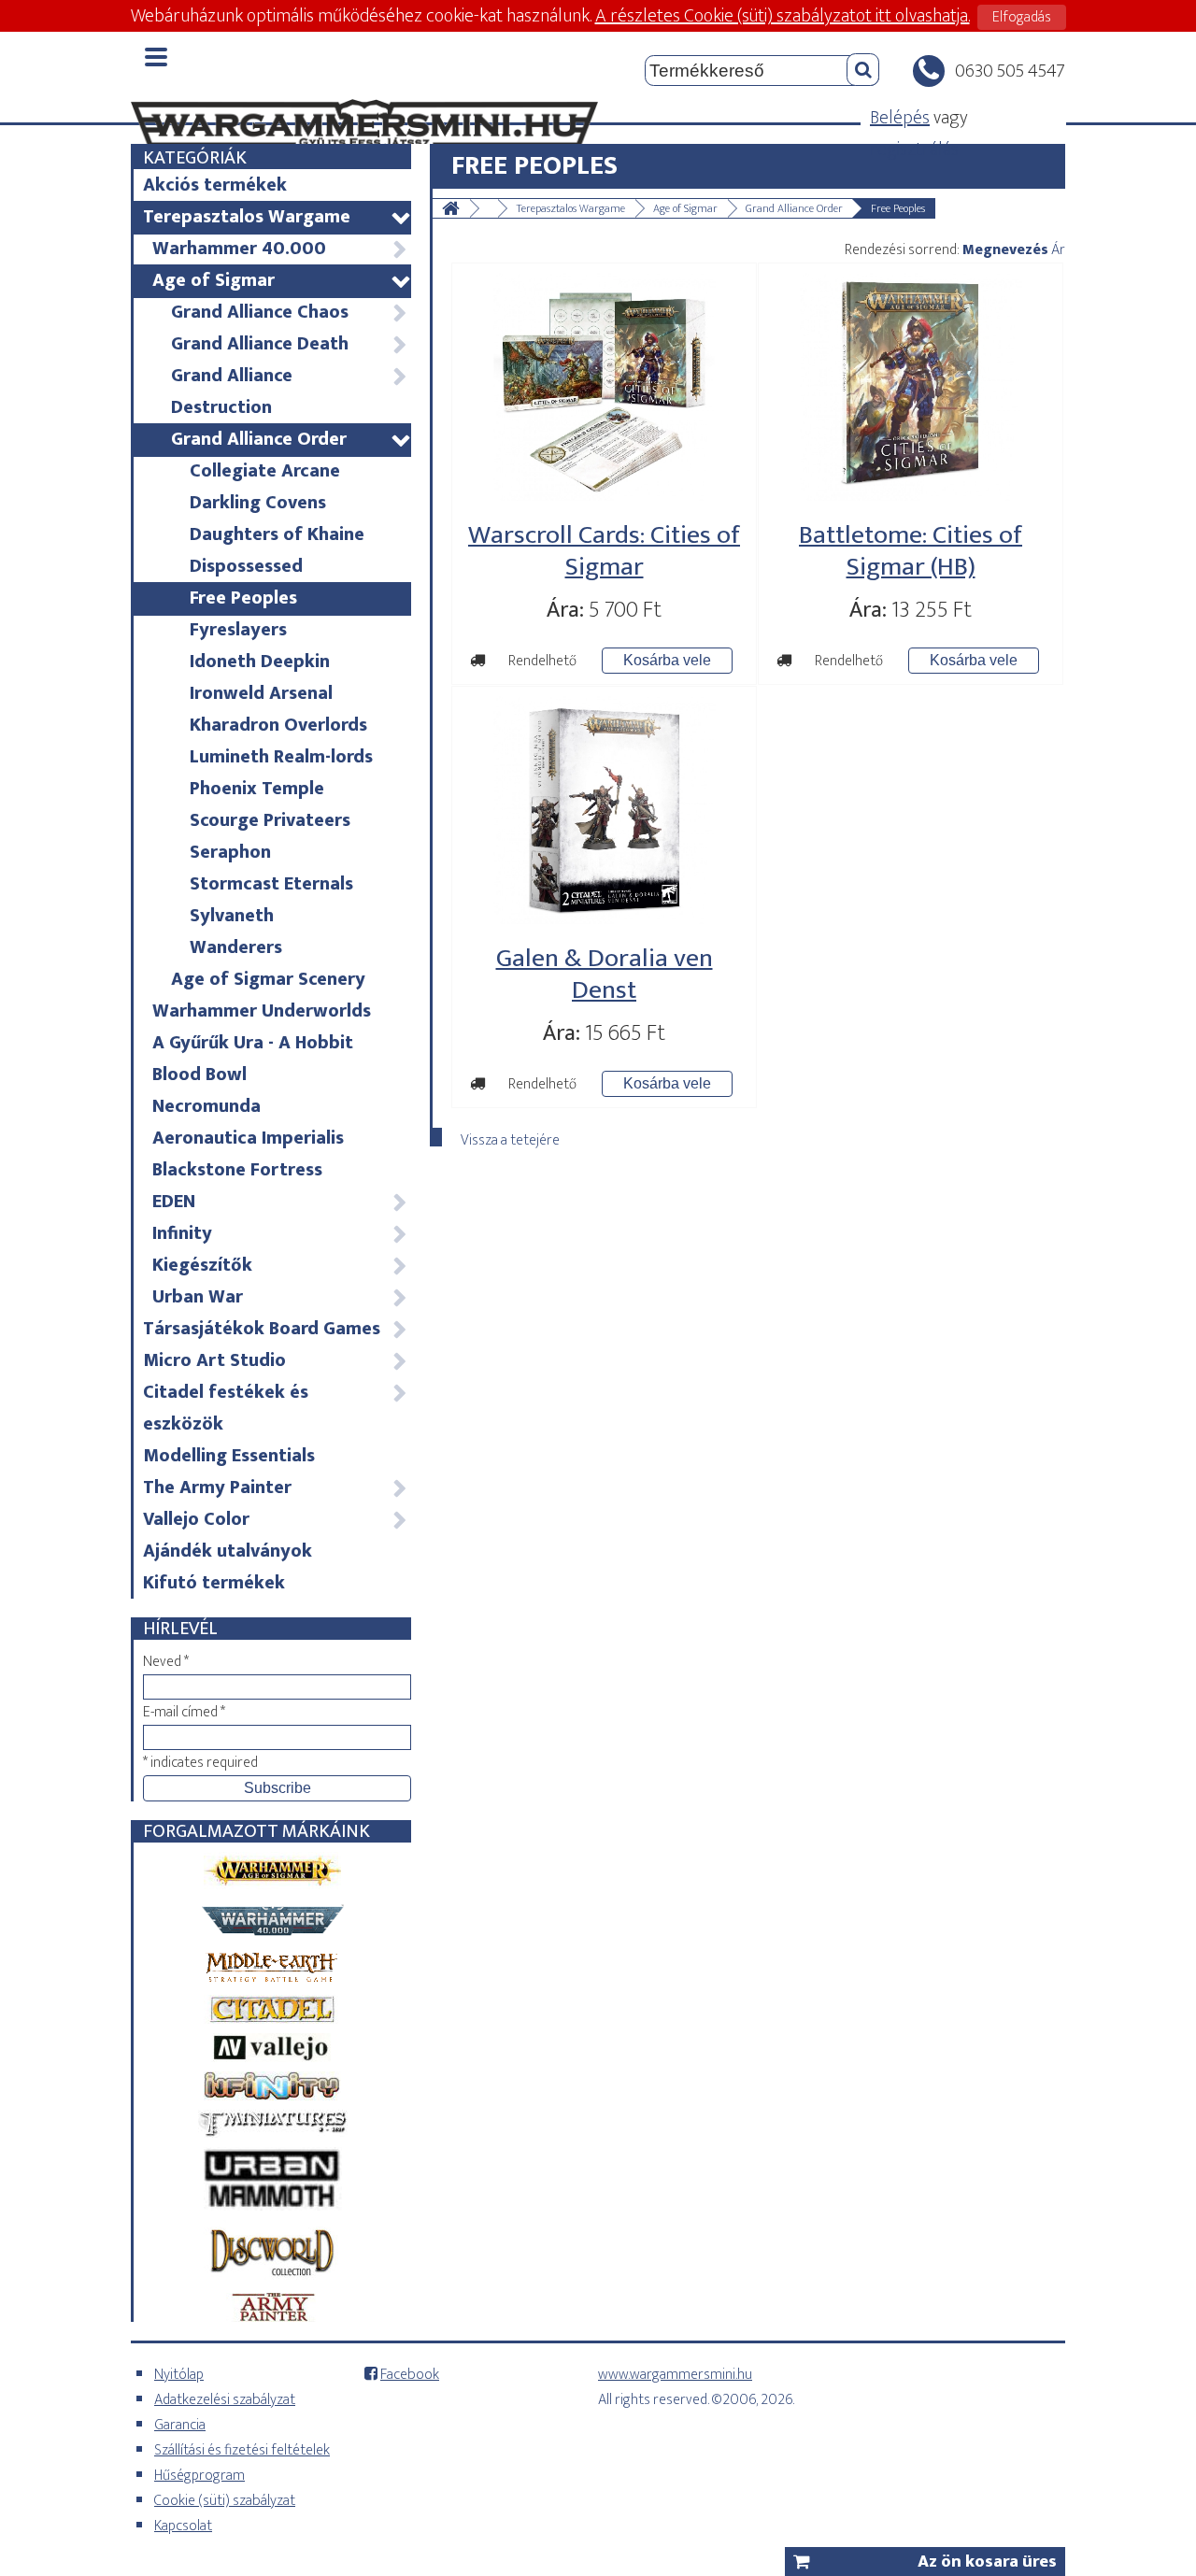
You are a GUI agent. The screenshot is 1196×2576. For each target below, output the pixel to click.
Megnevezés (1005, 250)
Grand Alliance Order (290, 439)
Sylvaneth (232, 916)
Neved (166, 1662)
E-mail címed (184, 1712)
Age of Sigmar (281, 280)
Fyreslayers (238, 630)
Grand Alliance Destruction (289, 391)
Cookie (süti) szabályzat (225, 2501)
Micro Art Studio (275, 1360)
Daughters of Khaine (277, 534)
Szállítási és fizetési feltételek (242, 2450)
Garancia (180, 2425)
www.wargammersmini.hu (675, 2375)
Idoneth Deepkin (260, 662)
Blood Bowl (199, 1075)
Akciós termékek (215, 185)
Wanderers (236, 947)
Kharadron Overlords (278, 725)
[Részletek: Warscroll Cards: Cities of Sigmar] (604, 495)
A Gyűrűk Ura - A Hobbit (253, 1043)
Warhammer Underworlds (262, 1011)
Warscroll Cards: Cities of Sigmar (604, 551)
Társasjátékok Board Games (275, 1329)
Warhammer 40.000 (279, 249)
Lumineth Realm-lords (281, 757)
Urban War (279, 1297)
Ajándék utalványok (228, 1551)
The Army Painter (275, 1487)
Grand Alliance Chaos (289, 312)
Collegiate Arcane (265, 471)
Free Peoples (243, 598)
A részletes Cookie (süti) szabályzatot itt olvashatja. (783, 16)
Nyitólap (179, 2375)
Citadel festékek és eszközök (275, 1408)
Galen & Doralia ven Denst (605, 974)
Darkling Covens (258, 503)
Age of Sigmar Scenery (268, 979)
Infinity (279, 1233)
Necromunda (206, 1106)
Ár (1058, 250)
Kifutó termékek (214, 1583)
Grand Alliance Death (289, 344)
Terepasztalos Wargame (276, 217)
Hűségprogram (199, 2476)
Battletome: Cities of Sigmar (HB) (911, 551)
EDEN (279, 1202)
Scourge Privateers (270, 820)
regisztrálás (914, 149)
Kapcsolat (183, 2526)
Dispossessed (246, 566)
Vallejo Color (275, 1519)
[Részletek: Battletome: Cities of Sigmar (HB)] (911, 495)
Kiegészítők (279, 1265)
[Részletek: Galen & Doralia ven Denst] (604, 918)
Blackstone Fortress (237, 1170)
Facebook (410, 2375)
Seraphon (230, 852)
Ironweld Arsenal (261, 693)
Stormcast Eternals (271, 884)
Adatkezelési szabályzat (225, 2400)
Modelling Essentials (229, 1456)
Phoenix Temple (257, 789)
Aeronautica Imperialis (248, 1138)
